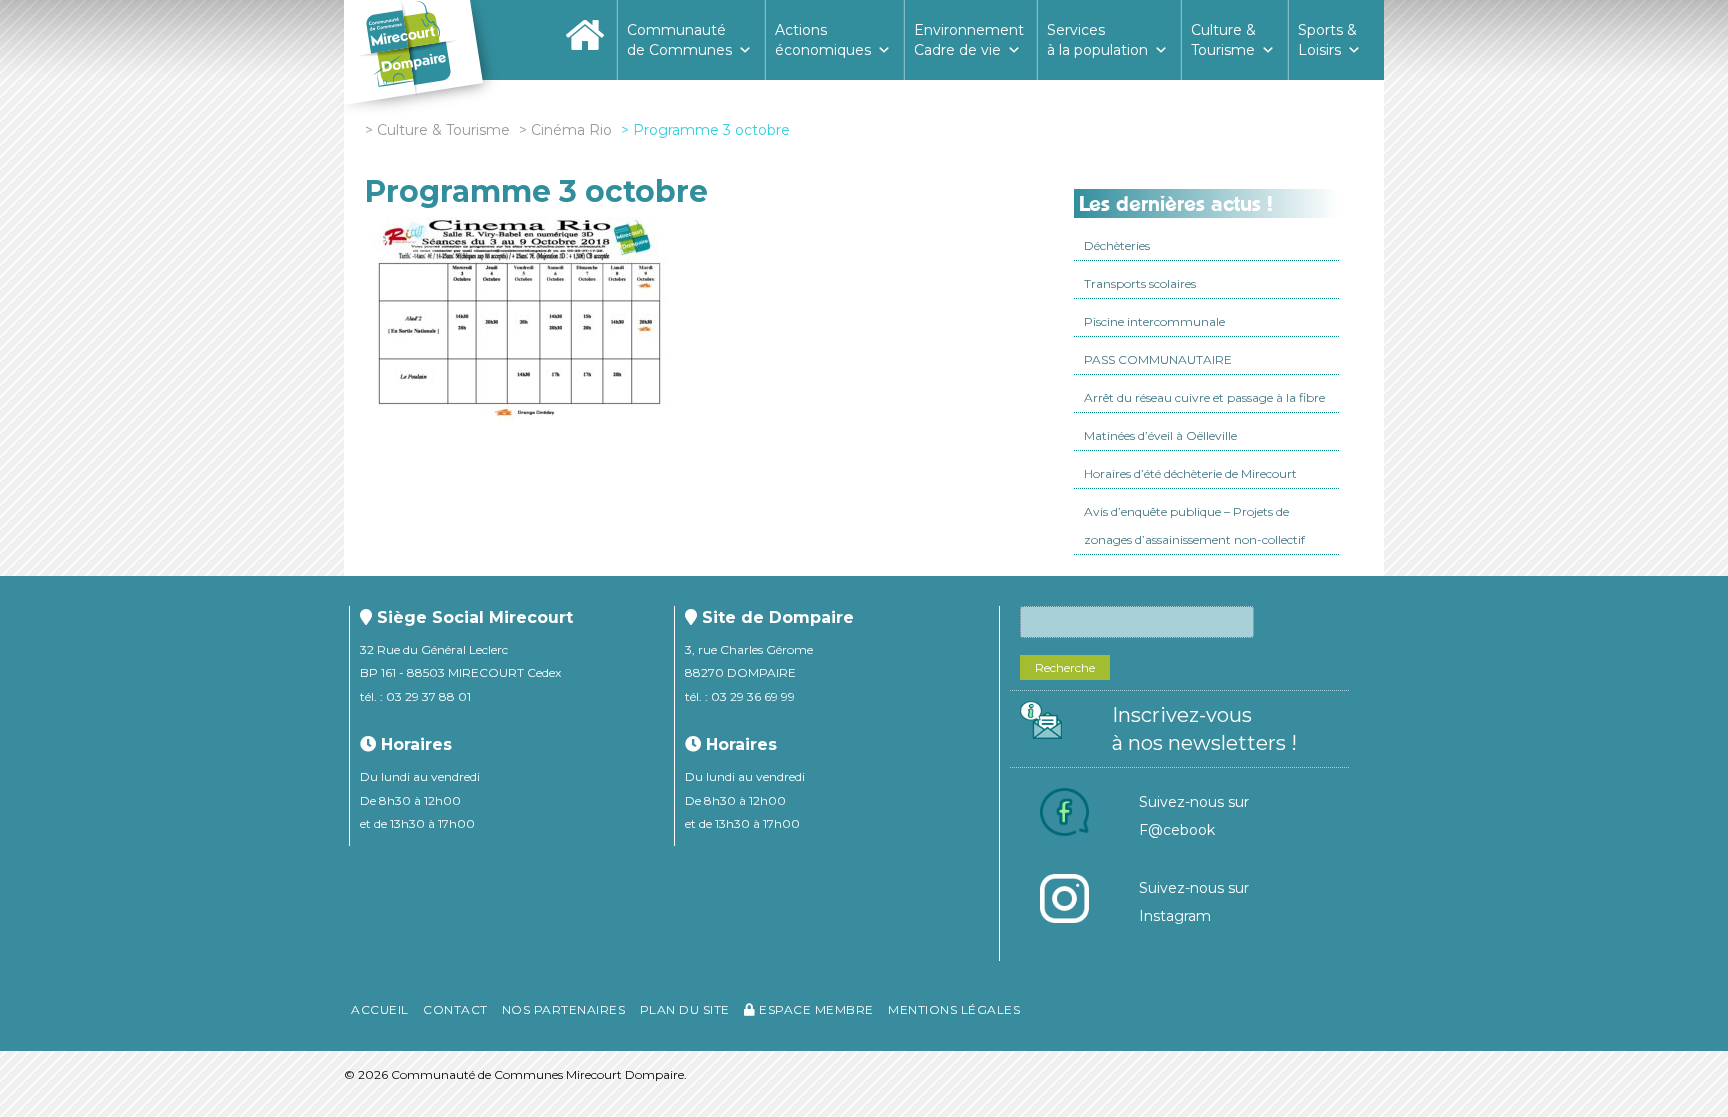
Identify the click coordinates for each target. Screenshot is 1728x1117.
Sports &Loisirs (1327, 40)
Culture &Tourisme (1223, 40)
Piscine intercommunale (1154, 321)
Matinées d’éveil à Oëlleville (1160, 435)
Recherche (1065, 667)
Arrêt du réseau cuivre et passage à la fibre (1204, 397)
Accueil (380, 1009)
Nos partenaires (564, 1009)
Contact (455, 1009)
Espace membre (815, 1009)
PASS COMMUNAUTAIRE (1158, 359)
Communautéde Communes (679, 40)
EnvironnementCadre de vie (969, 40)
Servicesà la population (1097, 40)
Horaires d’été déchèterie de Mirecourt (1190, 473)
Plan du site (685, 1009)
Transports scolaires (1140, 283)
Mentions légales (954, 1009)
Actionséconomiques (823, 40)
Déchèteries (1117, 245)
